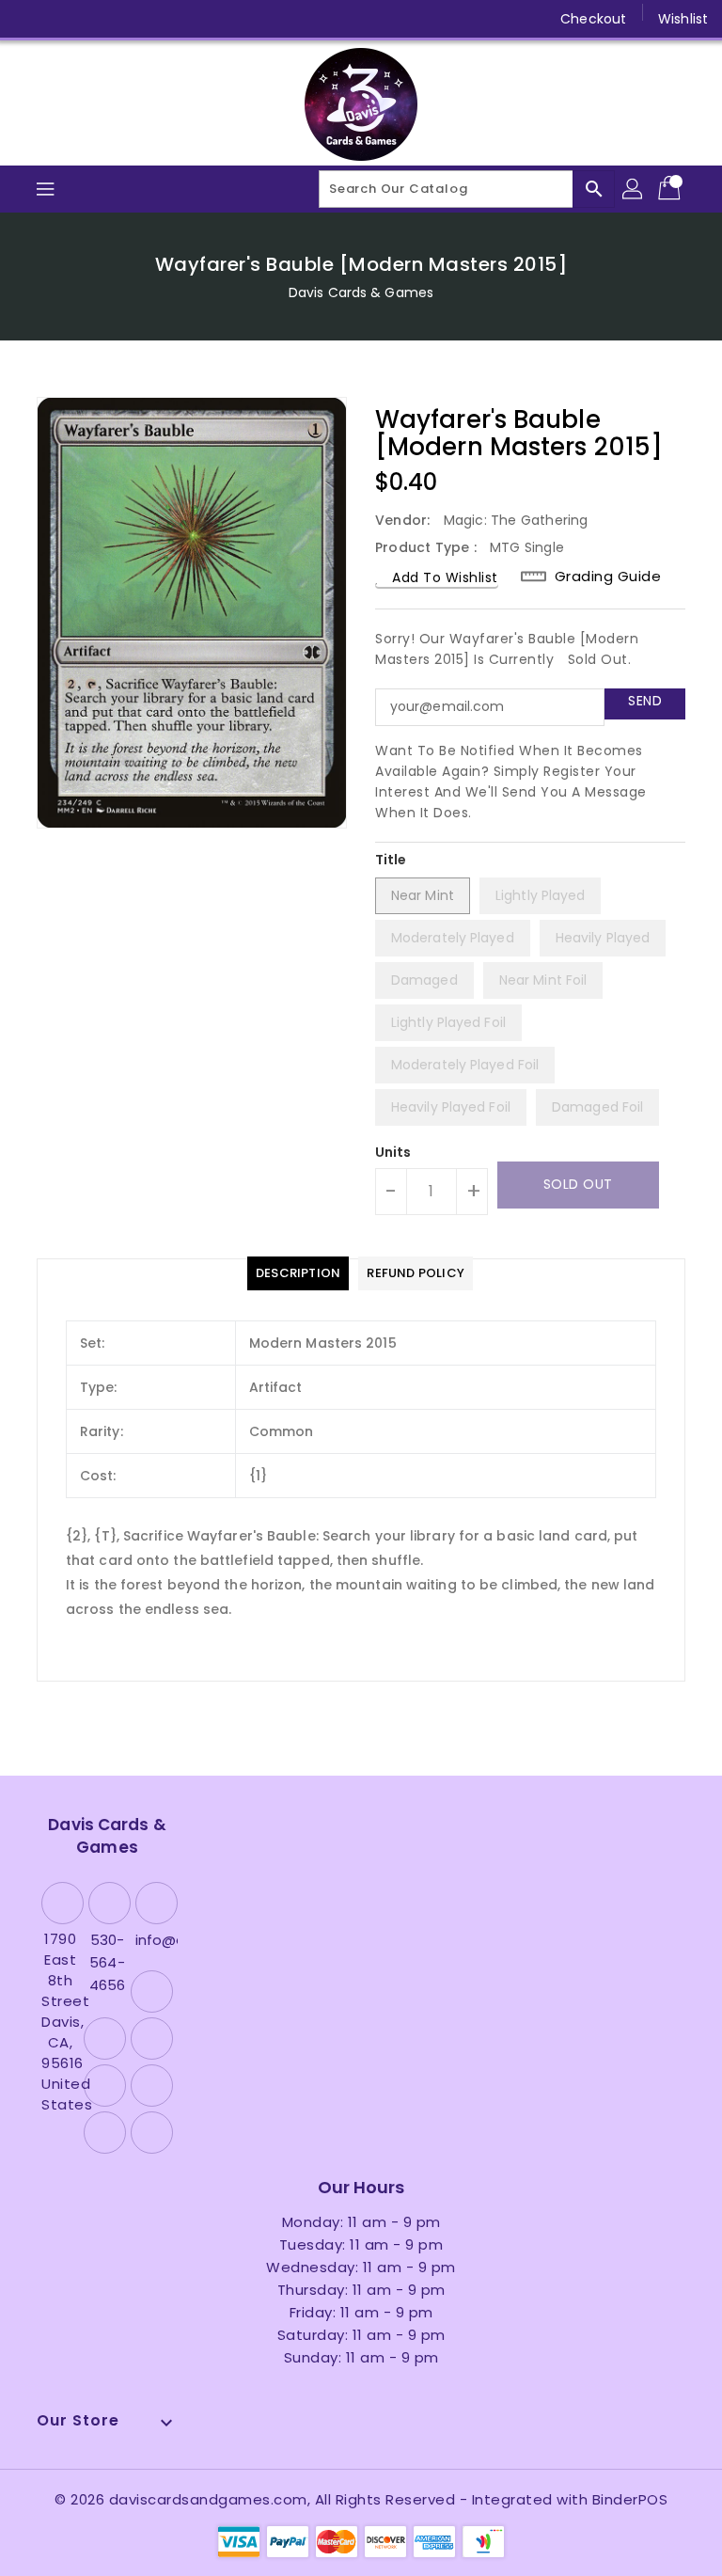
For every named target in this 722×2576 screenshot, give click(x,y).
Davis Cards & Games (361, 292)
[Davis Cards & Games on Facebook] (30, 19)
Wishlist (683, 19)
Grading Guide (608, 576)
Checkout (593, 19)
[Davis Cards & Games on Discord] (173, 19)
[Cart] (671, 189)
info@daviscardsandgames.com (154, 1940)
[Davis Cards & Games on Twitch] (210, 19)
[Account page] (634, 189)
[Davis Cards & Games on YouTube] (137, 19)
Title (391, 860)
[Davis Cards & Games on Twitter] (66, 19)
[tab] (298, 1273)
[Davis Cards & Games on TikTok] (245, 19)
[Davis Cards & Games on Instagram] (102, 19)
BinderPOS (630, 2499)
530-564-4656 (107, 1962)
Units (393, 1152)
